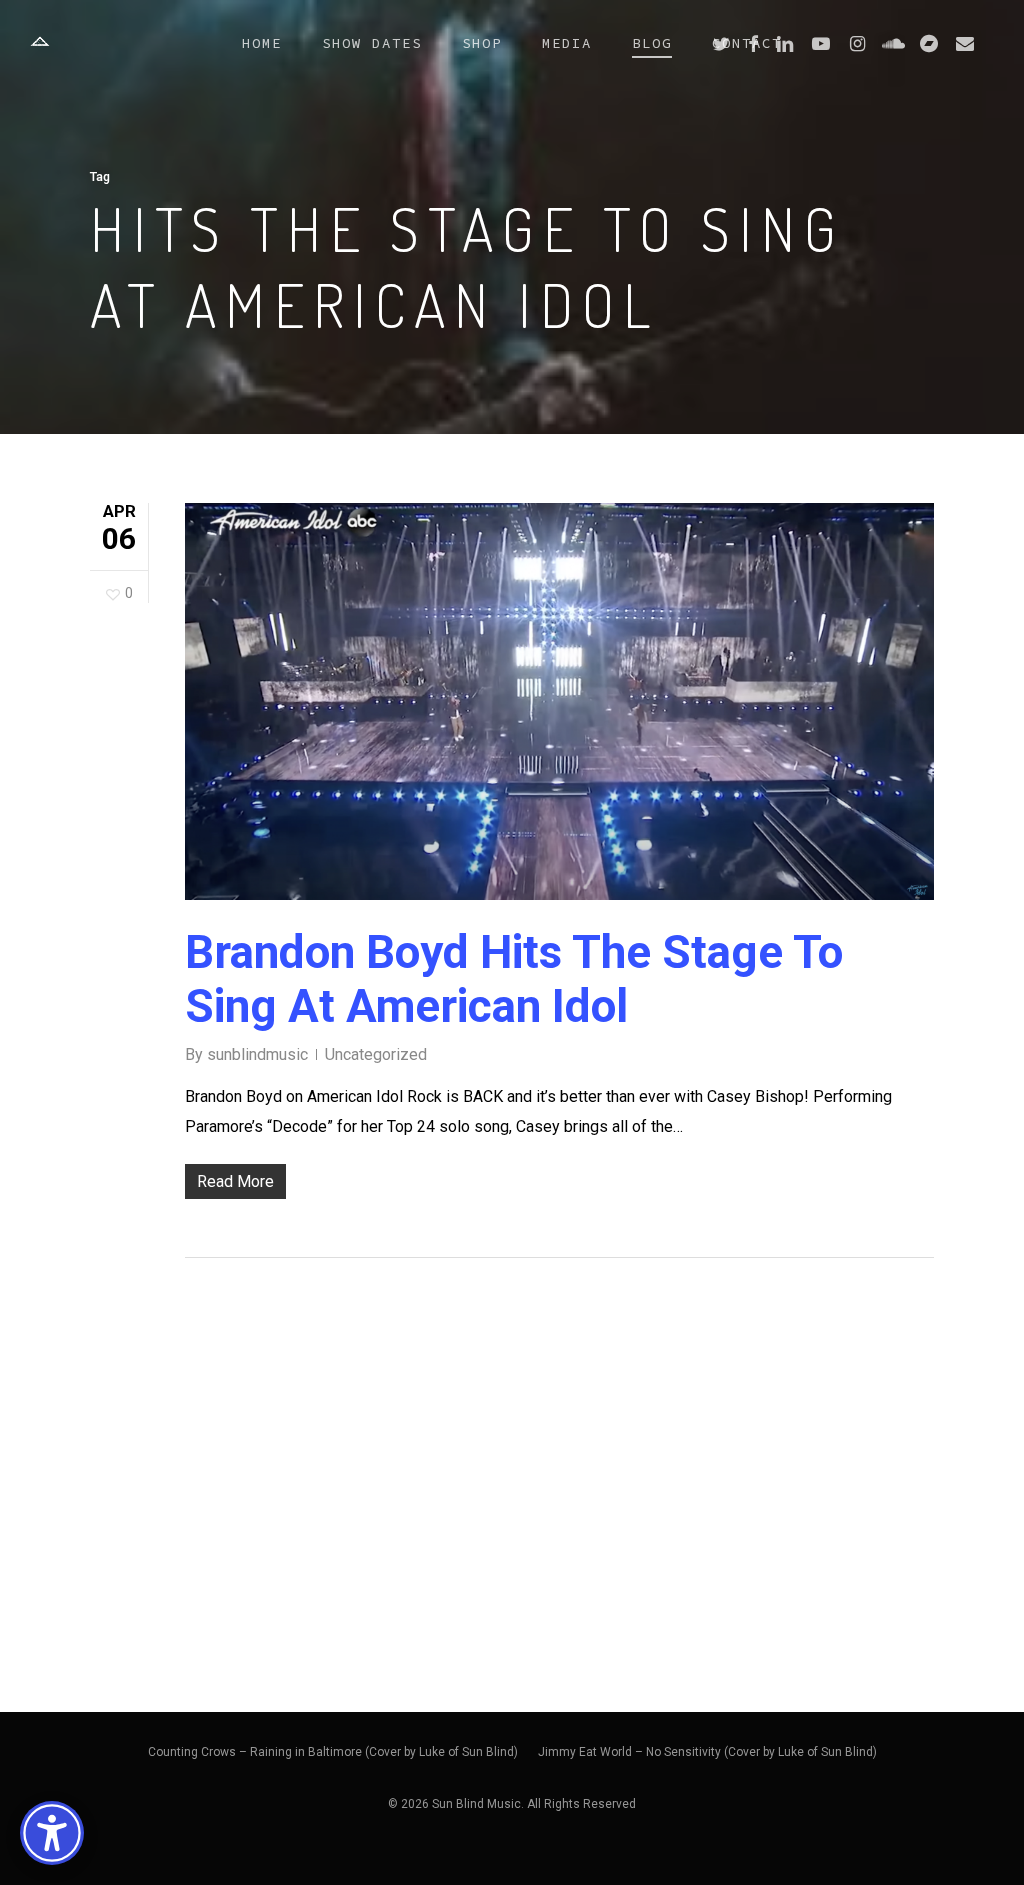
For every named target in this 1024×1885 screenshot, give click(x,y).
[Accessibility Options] (52, 1833)
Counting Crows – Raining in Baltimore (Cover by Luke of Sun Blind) (333, 1752)
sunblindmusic (257, 1054)
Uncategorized (376, 1054)
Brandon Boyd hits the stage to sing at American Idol (514, 979)
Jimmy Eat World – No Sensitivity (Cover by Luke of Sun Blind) (707, 1752)
